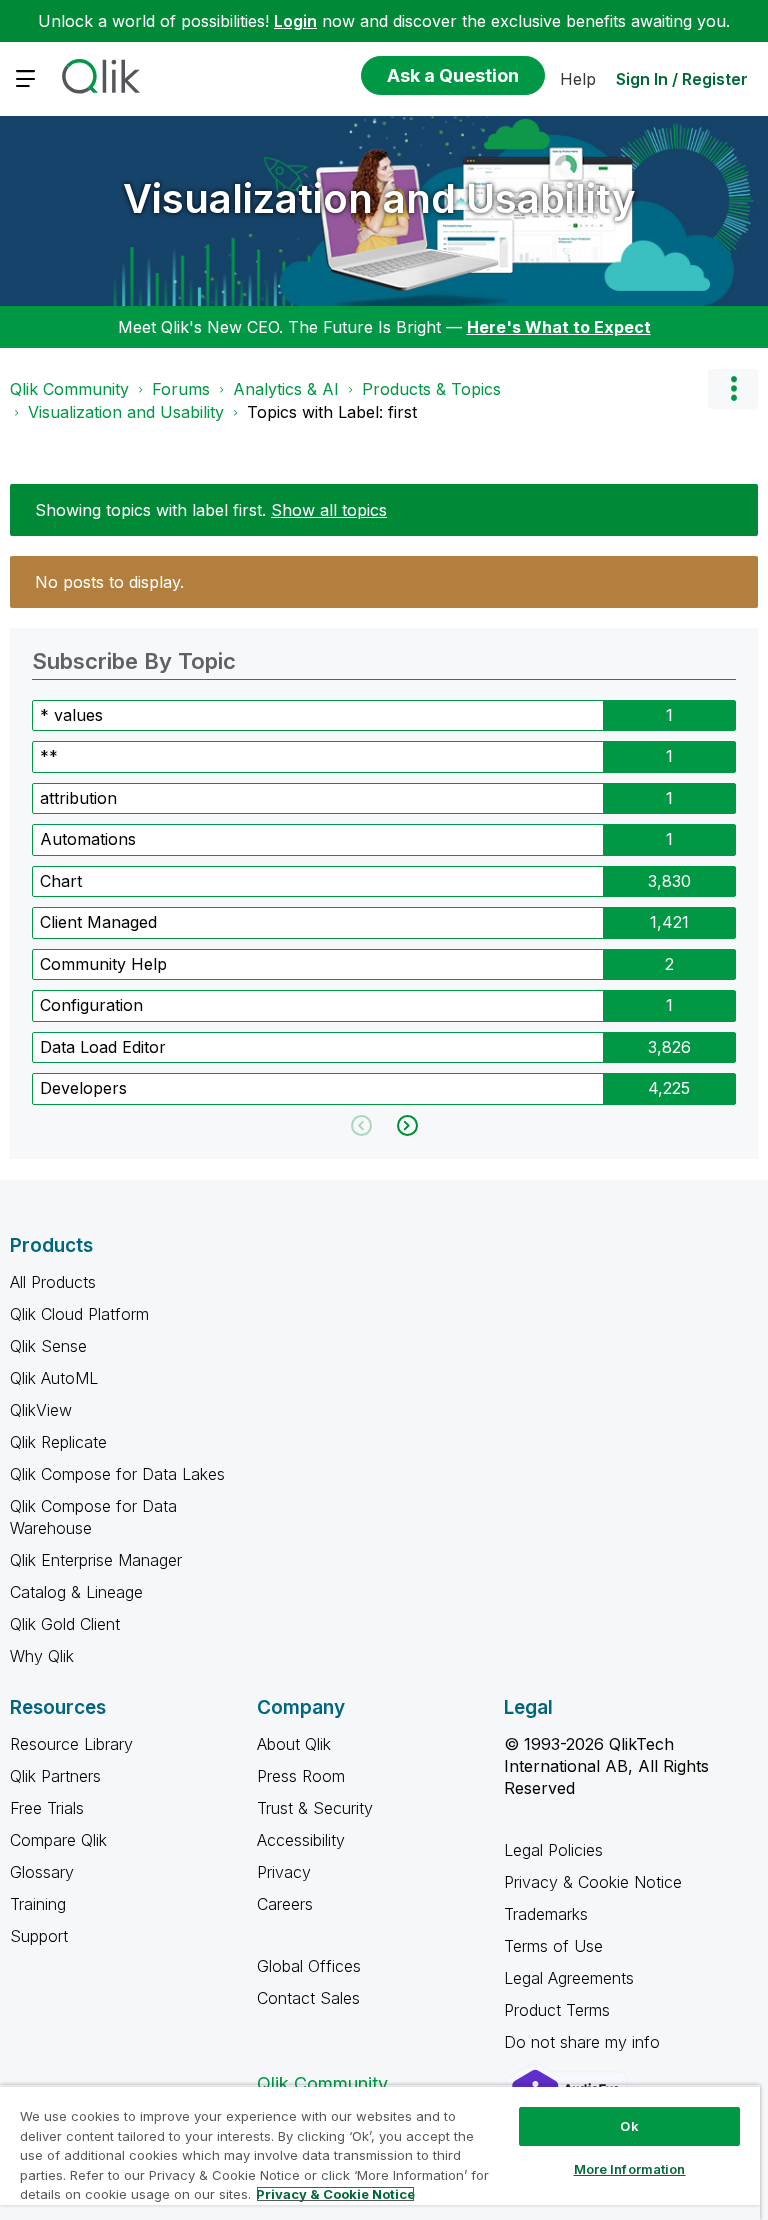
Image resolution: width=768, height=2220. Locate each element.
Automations (88, 839)
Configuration (91, 1005)
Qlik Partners (55, 1776)
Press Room (301, 1776)
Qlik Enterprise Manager (96, 1560)
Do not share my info (584, 2042)
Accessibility (301, 1840)
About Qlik (294, 1744)
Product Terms (557, 2010)
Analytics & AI (286, 389)
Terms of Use (553, 1946)
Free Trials (47, 1808)
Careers (285, 1904)
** (49, 756)
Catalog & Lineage (76, 1592)
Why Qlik (42, 1656)
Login (295, 21)
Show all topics (329, 510)
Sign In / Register (682, 79)
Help (578, 79)
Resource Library (71, 1744)
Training (38, 1904)
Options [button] (733, 389)
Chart (61, 881)
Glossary (42, 1872)
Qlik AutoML (54, 1378)
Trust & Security (315, 1808)
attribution (78, 798)
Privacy (284, 1872)
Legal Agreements (569, 1978)
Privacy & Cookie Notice (593, 1882)
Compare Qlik (58, 1840)
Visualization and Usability (379, 198)
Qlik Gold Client (65, 1624)
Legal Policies (553, 1850)
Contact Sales (308, 1998)
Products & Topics (431, 389)
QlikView (41, 1410)
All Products (53, 1282)
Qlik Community (69, 389)
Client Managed (98, 922)
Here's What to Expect (559, 327)
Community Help (103, 964)
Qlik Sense (48, 1346)
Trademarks (546, 1914)
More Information (630, 2169)
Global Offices (309, 1966)
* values (71, 715)
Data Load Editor (103, 1047)
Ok (629, 2126)
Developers (83, 1088)
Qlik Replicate (58, 1442)
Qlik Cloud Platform (79, 1314)
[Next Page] (405, 1125)
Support (39, 1936)
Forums (181, 389)
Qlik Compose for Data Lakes (117, 1474)
